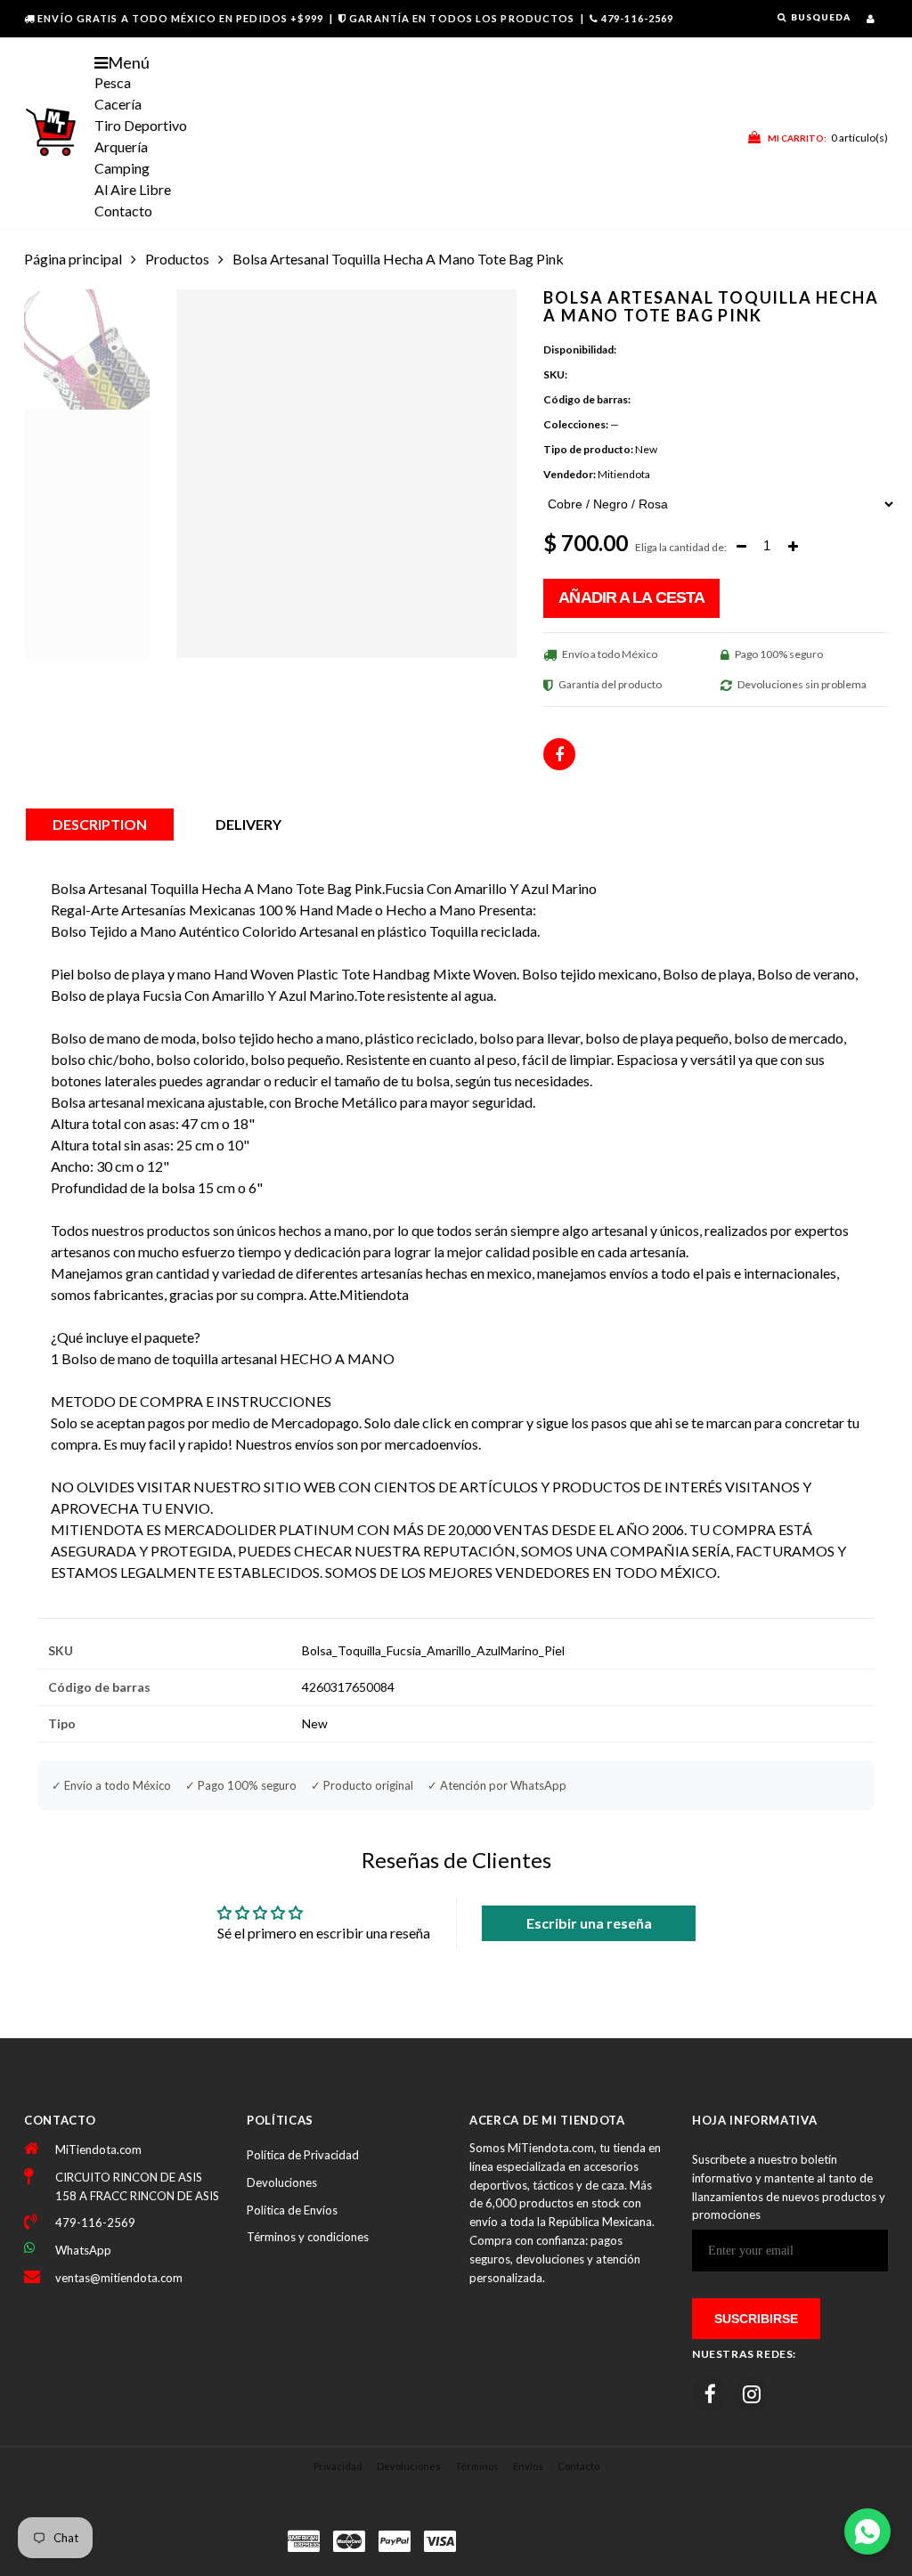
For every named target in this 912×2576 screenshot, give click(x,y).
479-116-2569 (637, 18)
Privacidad (338, 2466)
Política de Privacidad (303, 2155)
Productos (177, 259)
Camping (122, 168)
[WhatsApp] (867, 2531)
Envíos (528, 2466)
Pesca (113, 82)
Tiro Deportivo (141, 125)
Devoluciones (282, 2182)
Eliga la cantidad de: (681, 547)
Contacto (123, 211)
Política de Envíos (292, 2210)
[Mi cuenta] (871, 18)
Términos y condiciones (308, 2237)
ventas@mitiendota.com (119, 2278)
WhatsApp (83, 2250)
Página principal (73, 259)
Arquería (121, 146)
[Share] (559, 754)
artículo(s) (828, 138)
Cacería (118, 104)
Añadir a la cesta (631, 597)
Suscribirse (756, 2319)
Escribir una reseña (589, 1923)
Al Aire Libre (133, 189)
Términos (477, 2466)
